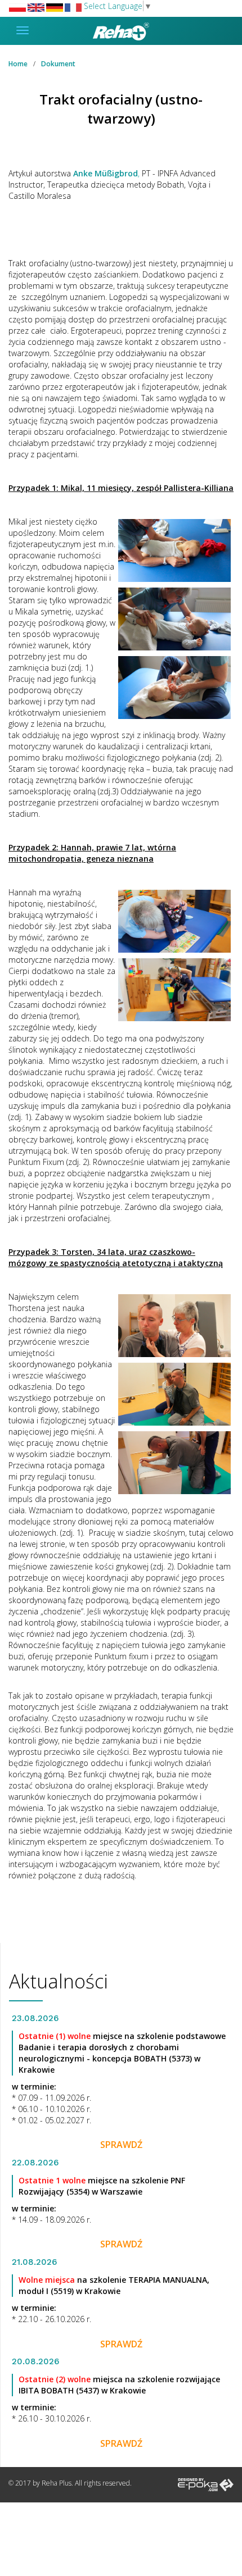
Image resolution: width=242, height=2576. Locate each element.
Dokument (58, 64)
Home (18, 64)
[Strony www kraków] (206, 2484)
